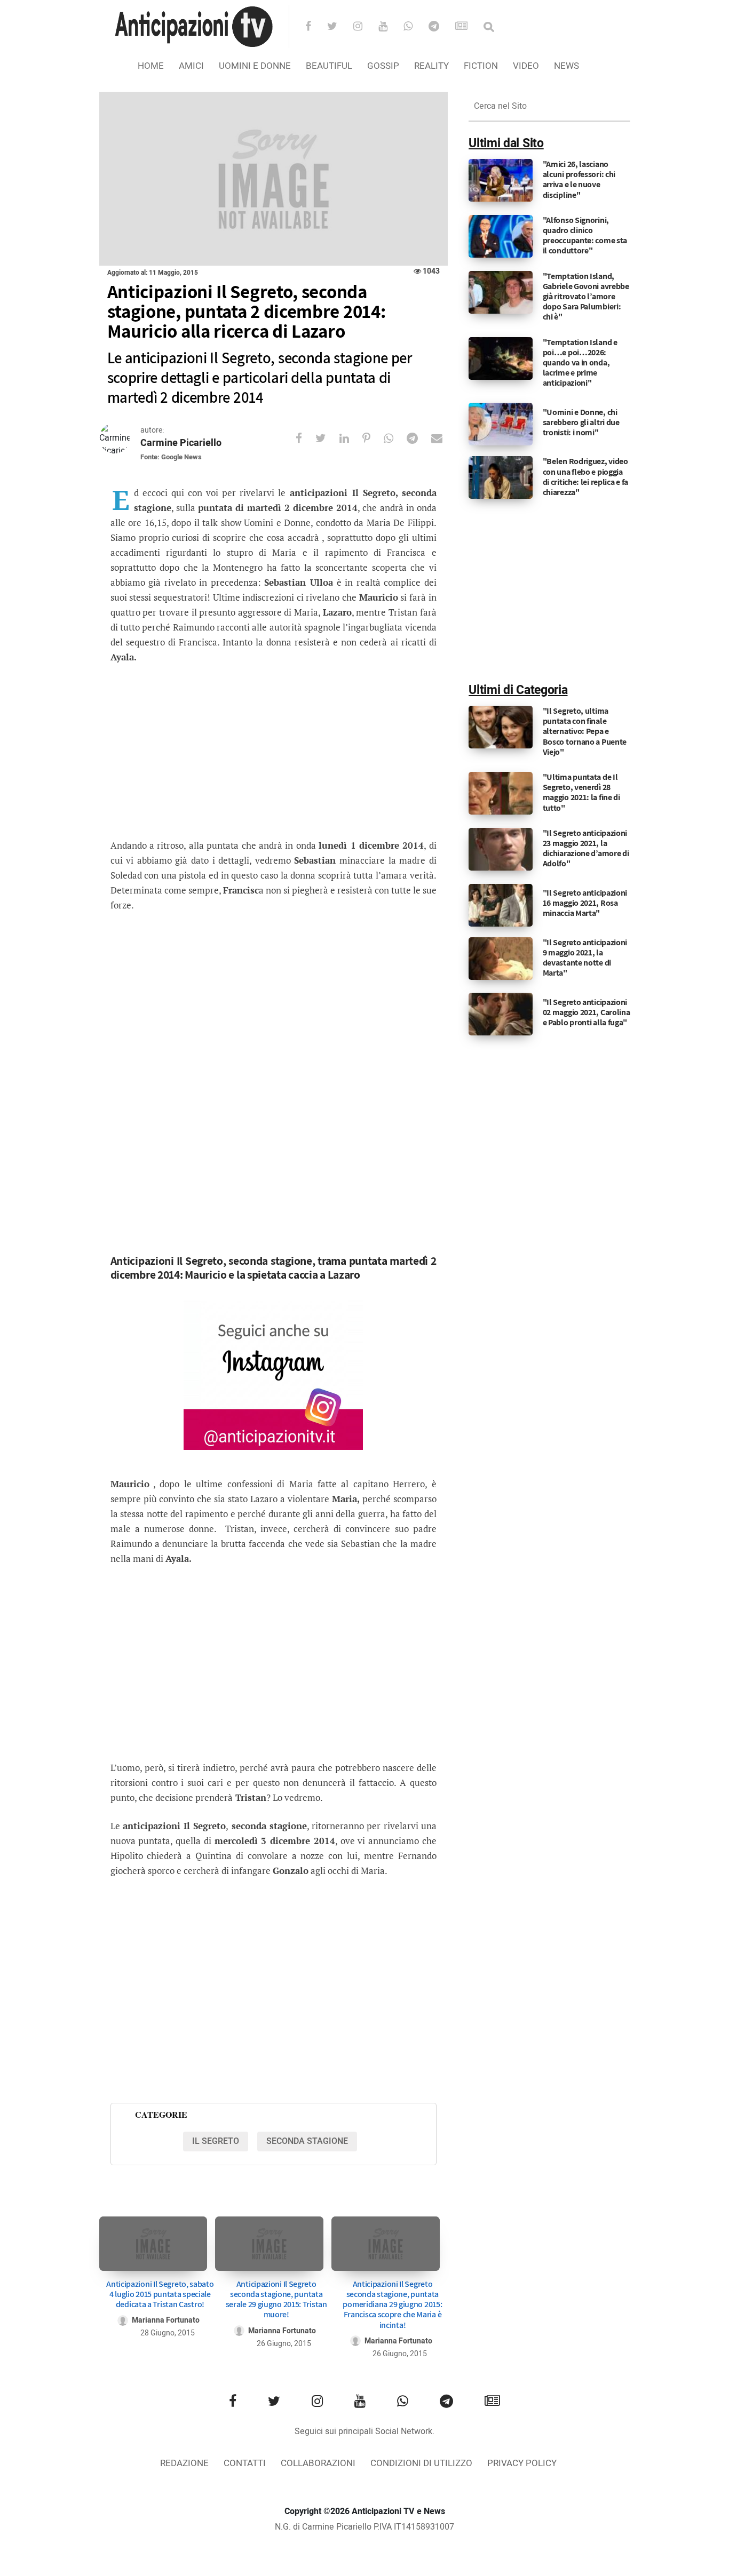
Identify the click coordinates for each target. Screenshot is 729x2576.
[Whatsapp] (415, 27)
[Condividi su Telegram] (419, 438)
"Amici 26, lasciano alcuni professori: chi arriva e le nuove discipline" (579, 180)
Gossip (383, 66)
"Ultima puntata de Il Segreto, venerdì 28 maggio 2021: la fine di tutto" (581, 792)
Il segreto (216, 2141)
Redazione (184, 2463)
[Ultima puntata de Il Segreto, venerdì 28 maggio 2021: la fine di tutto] (501, 793)
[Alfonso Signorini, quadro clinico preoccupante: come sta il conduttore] (501, 236)
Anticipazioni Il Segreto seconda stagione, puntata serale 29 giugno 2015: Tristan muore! (276, 2299)
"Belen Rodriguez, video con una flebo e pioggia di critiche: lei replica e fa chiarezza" (585, 477)
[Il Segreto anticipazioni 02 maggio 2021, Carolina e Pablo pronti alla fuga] (501, 1014)
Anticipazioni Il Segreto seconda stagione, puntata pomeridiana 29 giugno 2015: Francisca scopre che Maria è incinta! (392, 2304)
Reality (431, 66)
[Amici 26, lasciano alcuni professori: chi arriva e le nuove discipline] (501, 180)
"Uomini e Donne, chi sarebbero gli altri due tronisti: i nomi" (581, 422)
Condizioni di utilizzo (421, 2463)
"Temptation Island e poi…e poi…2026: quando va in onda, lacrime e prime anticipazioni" (580, 363)
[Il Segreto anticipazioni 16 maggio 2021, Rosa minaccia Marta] (501, 905)
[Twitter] (339, 27)
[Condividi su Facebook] (306, 438)
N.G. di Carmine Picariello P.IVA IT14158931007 (364, 2527)
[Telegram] (441, 27)
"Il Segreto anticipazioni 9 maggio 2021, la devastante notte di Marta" (585, 958)
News (566, 66)
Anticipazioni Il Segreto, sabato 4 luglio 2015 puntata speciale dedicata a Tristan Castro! (160, 2294)
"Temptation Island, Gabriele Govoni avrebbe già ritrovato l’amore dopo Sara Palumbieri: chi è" (586, 297)
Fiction (481, 66)
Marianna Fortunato (166, 2320)
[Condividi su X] (327, 438)
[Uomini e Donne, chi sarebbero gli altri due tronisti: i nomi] (501, 424)
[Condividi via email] (443, 438)
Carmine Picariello (181, 443)
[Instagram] (365, 27)
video (526, 66)
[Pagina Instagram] (273, 1375)
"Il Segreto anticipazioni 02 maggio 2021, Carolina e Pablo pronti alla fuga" (587, 1012)
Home (151, 66)
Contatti (245, 2463)
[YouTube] (390, 27)
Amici (191, 66)
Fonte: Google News (171, 457)
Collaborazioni (318, 2463)
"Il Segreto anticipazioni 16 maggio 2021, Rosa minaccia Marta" (585, 903)
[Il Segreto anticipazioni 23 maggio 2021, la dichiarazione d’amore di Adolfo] (501, 849)
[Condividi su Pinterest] (373, 438)
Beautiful (329, 66)
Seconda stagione (307, 2141)
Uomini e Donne (255, 66)
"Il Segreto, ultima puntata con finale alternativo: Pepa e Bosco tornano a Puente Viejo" (585, 731)
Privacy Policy (522, 2463)
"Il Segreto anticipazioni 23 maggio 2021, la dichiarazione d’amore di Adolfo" (586, 848)
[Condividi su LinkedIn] (351, 438)
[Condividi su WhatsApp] (395, 438)
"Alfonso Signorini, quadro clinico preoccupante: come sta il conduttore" (585, 236)
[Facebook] (315, 27)
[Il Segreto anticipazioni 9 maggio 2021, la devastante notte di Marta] (501, 958)
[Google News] (468, 27)
